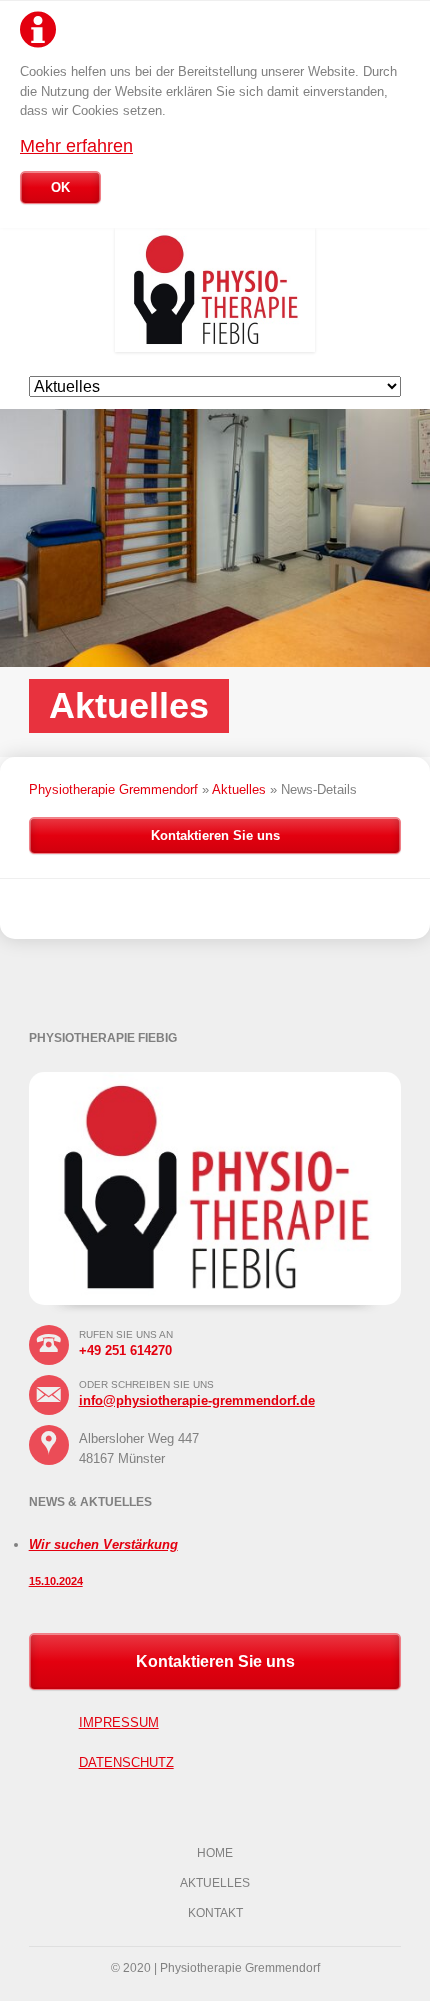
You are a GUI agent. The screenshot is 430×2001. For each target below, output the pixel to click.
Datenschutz (126, 1762)
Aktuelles (239, 789)
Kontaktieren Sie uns (215, 835)
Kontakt (215, 1913)
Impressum (119, 1722)
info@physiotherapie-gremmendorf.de (197, 1400)
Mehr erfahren (76, 146)
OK (60, 187)
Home (215, 1853)
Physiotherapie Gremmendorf (113, 789)
